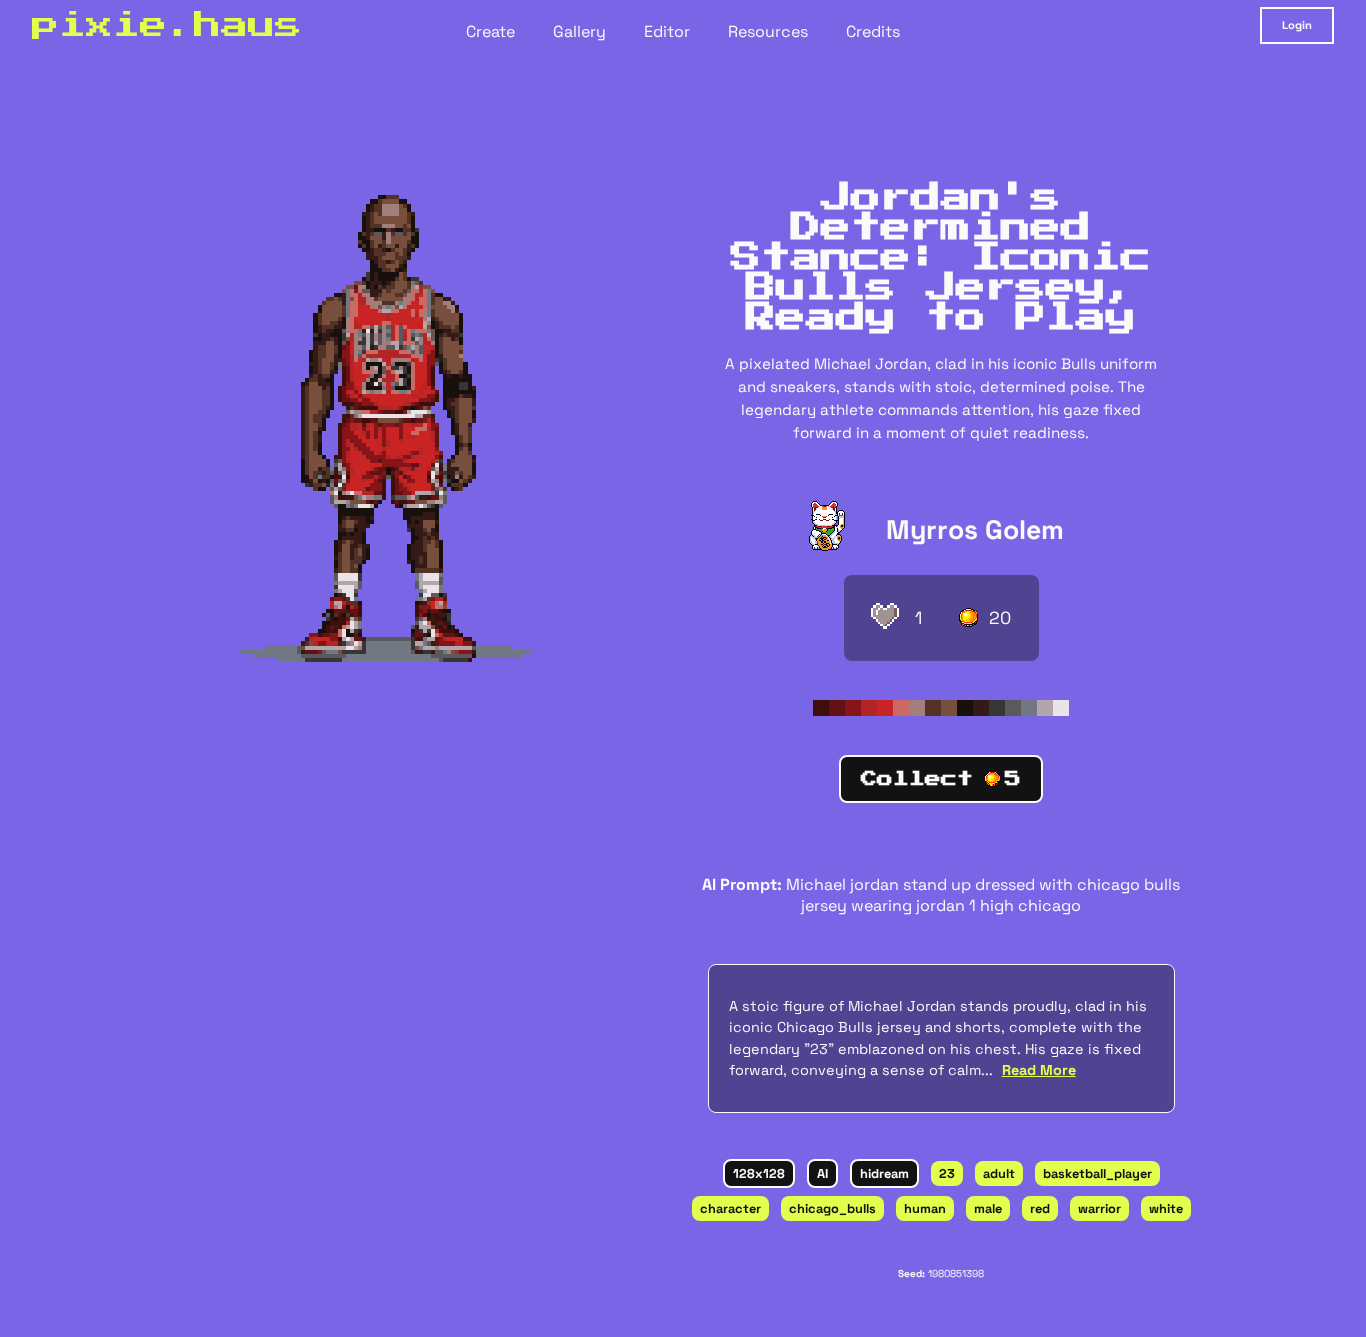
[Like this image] (885, 618)
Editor (667, 31)
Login (1297, 25)
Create (490, 31)
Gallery (579, 31)
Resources (768, 31)
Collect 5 (941, 779)
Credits (873, 31)
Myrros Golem (975, 530)
